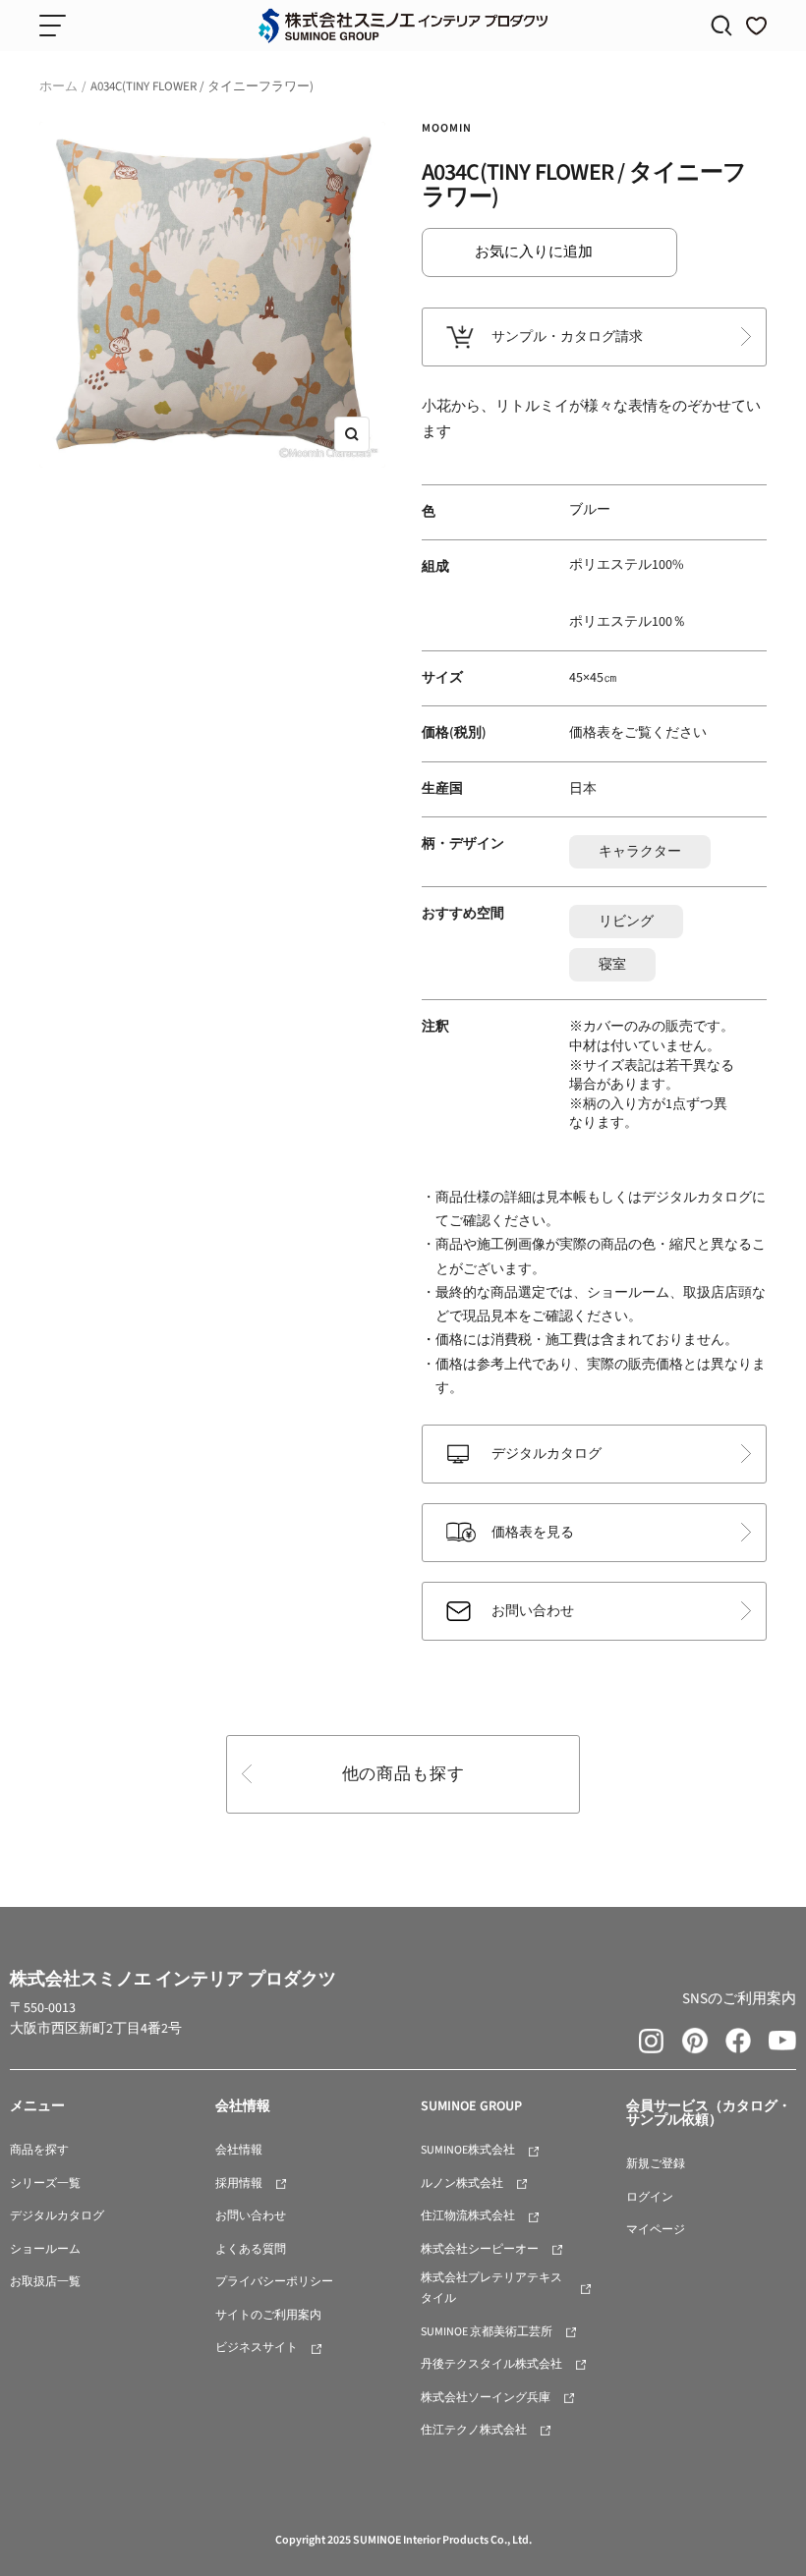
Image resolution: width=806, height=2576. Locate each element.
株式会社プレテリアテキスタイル (491, 2288)
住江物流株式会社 (468, 2216)
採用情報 (239, 2184)
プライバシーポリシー (274, 2282)
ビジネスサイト (257, 2348)
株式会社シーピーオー (480, 2249)
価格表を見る (533, 1533)
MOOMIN (447, 128)
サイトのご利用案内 (268, 2315)
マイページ (656, 2230)
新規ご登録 (656, 2164)
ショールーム (45, 2249)
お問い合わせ (533, 1611)
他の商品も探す (403, 1774)
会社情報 (239, 2150)
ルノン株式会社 (462, 2184)
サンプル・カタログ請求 (567, 337)
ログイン (650, 2197)
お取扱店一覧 (45, 2282)
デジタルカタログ (547, 1454)
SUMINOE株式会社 (468, 2150)
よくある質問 (251, 2249)
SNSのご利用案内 (739, 1999)
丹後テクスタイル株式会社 (491, 2364)
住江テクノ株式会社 (474, 2430)
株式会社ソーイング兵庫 (486, 2398)
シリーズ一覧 (45, 2184)
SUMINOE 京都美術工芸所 (487, 2332)
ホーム (58, 86)
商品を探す (39, 2150)
